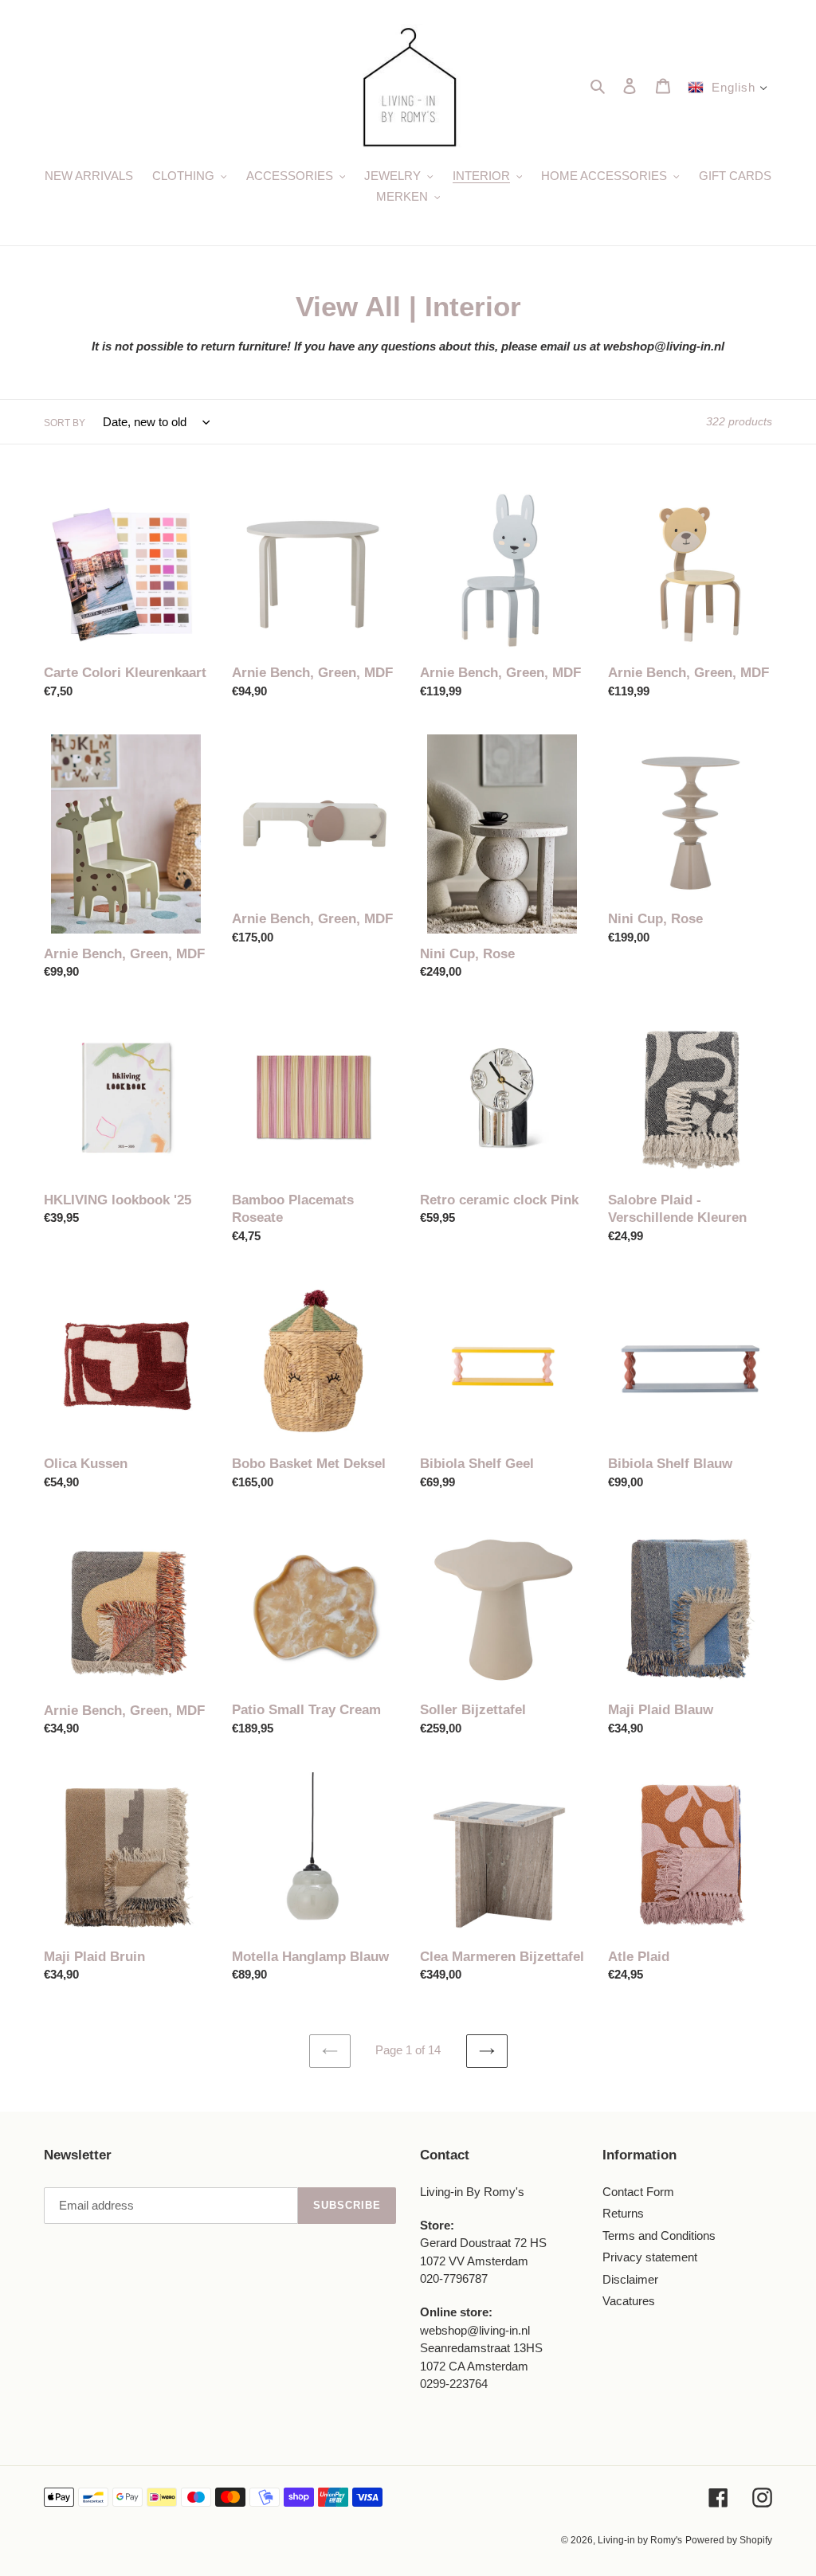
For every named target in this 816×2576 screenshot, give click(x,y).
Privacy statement (650, 2257)
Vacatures (629, 2301)
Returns (623, 2213)
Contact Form (638, 2192)
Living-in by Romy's (640, 2540)
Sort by (65, 423)
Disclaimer (630, 2279)
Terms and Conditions (659, 2235)
